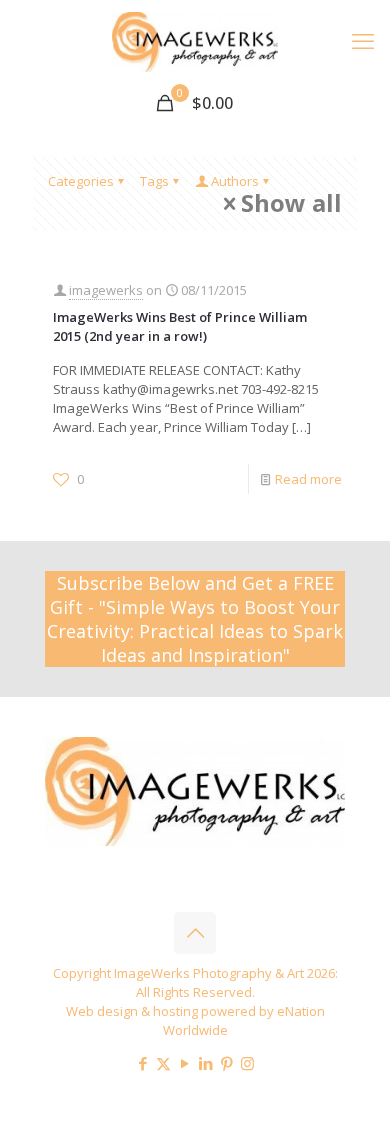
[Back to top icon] (195, 933)
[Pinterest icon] (226, 1063)
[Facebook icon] (142, 1063)
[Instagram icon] (247, 1063)
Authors (235, 181)
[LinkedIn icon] (205, 1063)
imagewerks (106, 290)
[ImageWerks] (195, 40)
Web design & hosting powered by (171, 1011)
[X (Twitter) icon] (163, 1063)
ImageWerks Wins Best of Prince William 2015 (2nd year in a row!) (180, 326)
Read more (308, 479)
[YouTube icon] (184, 1063)
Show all (291, 203)
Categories (81, 181)
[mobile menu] (363, 40)
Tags (154, 181)
